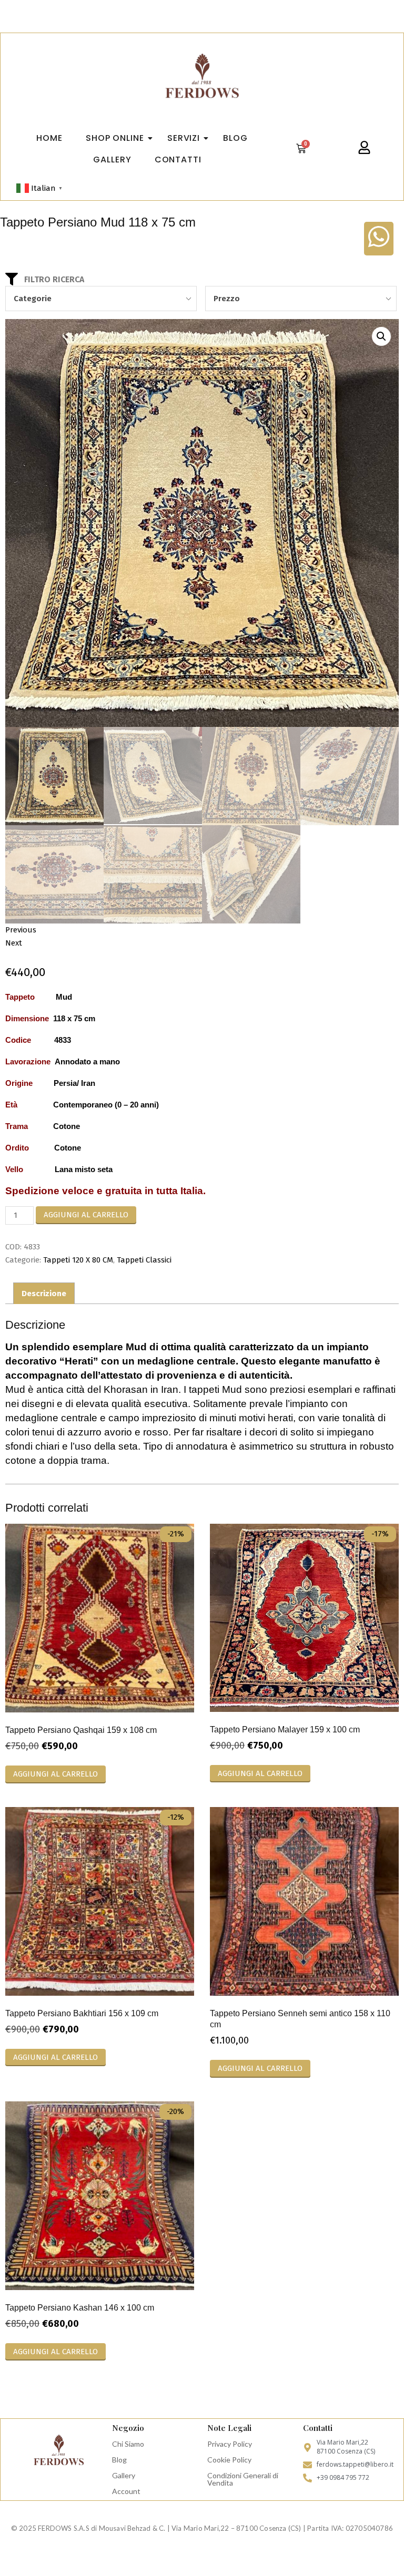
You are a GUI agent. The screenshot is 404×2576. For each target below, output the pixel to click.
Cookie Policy (229, 2460)
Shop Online (115, 138)
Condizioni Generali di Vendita (243, 2479)
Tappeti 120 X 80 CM (78, 1260)
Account (126, 2491)
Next (14, 943)
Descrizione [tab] (44, 1294)
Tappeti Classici (144, 1260)
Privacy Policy (230, 2444)
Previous (21, 930)
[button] (381, 336)
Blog (119, 2460)
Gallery (124, 2475)
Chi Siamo (128, 2444)
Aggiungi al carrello (86, 1215)
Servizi (184, 138)
